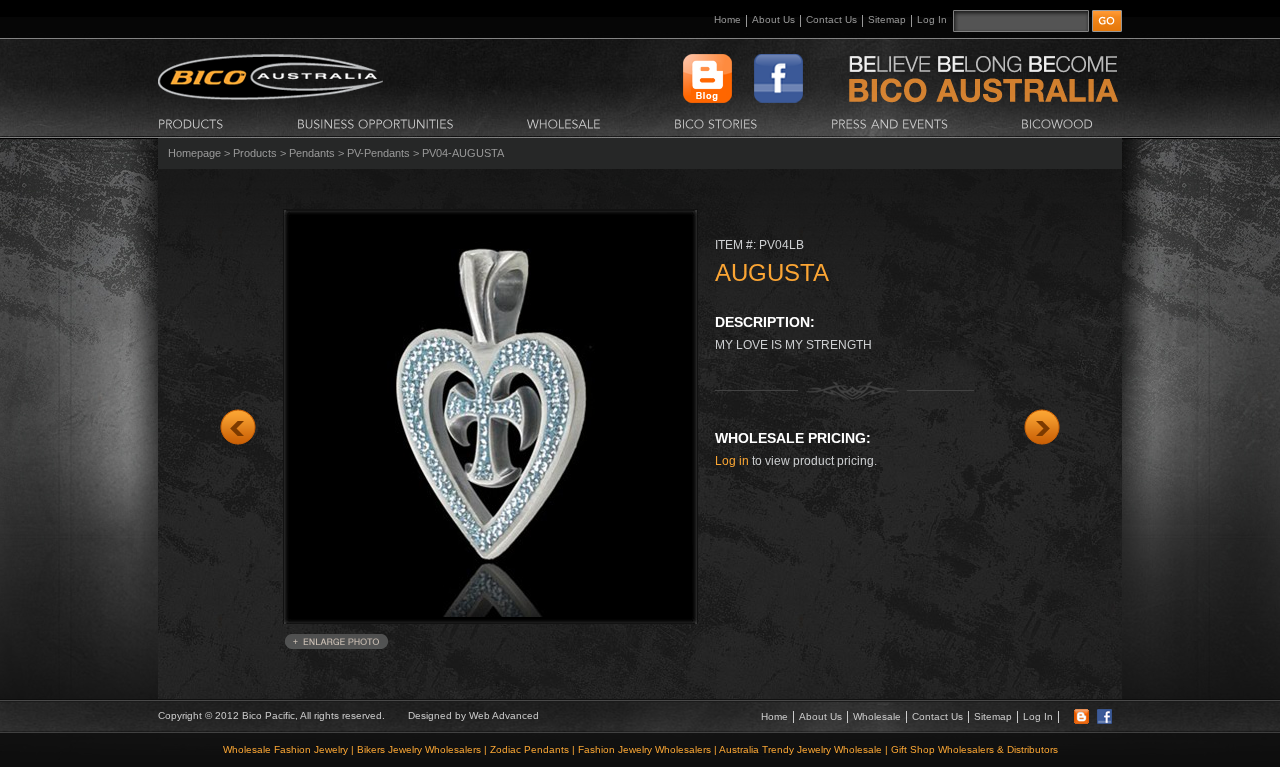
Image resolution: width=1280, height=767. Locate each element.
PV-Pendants (378, 153)
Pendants (312, 153)
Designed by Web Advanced (473, 715)
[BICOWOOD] (1057, 123)
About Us (773, 19)
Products (255, 153)
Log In (932, 19)
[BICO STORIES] (716, 123)
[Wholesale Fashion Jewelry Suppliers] (270, 96)
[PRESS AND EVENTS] (889, 123)
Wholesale (877, 716)
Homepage (194, 153)
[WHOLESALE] (564, 123)
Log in (732, 461)
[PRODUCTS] (191, 123)
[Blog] (1081, 720)
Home (727, 19)
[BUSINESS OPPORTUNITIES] (375, 123)
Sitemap (887, 19)
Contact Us (831, 19)
